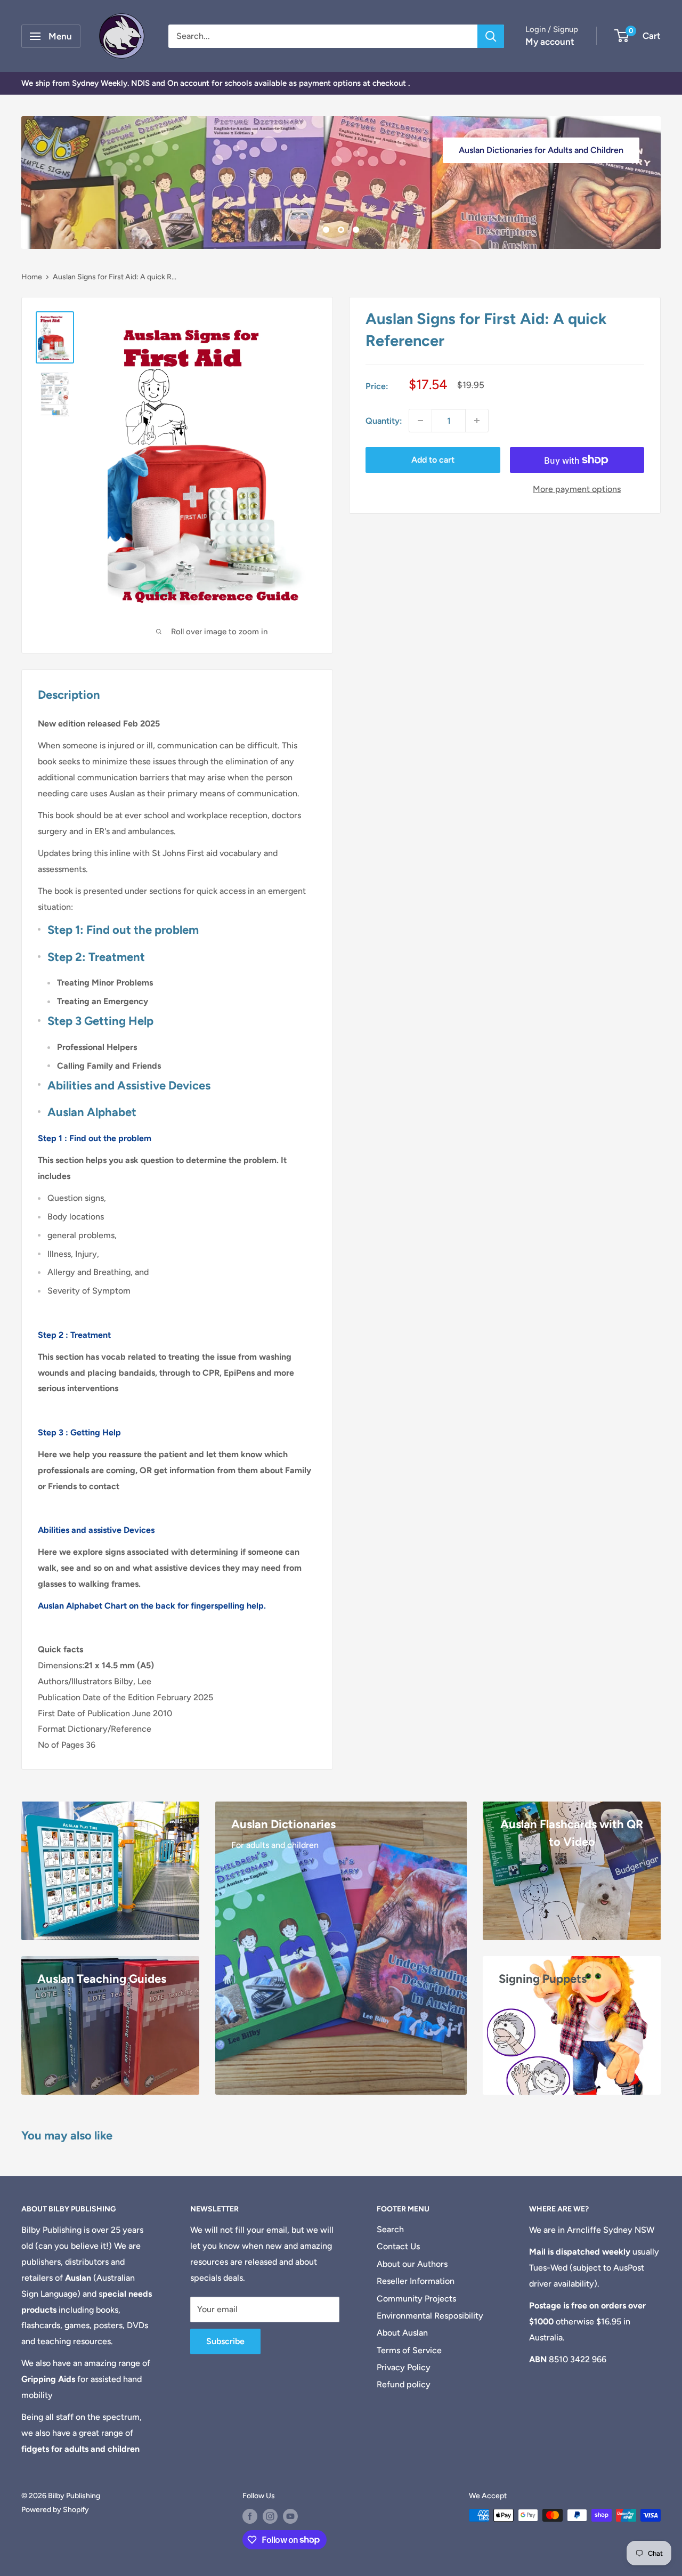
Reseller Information (416, 2281)
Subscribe (225, 2341)
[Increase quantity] (477, 421)
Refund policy (404, 2384)
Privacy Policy (404, 2367)
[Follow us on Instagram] (270, 2516)
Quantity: (384, 421)
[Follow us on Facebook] (250, 2516)
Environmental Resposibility (430, 2316)
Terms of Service (409, 2350)
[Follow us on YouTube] (290, 2516)
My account (550, 42)
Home (32, 277)
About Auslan (402, 2333)
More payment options (577, 489)
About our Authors (412, 2264)
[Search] (491, 36)
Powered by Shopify (55, 2510)
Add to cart (433, 460)
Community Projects (416, 2299)
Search (390, 2229)
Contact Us (398, 2246)
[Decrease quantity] (420, 421)
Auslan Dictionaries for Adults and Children (541, 150)
